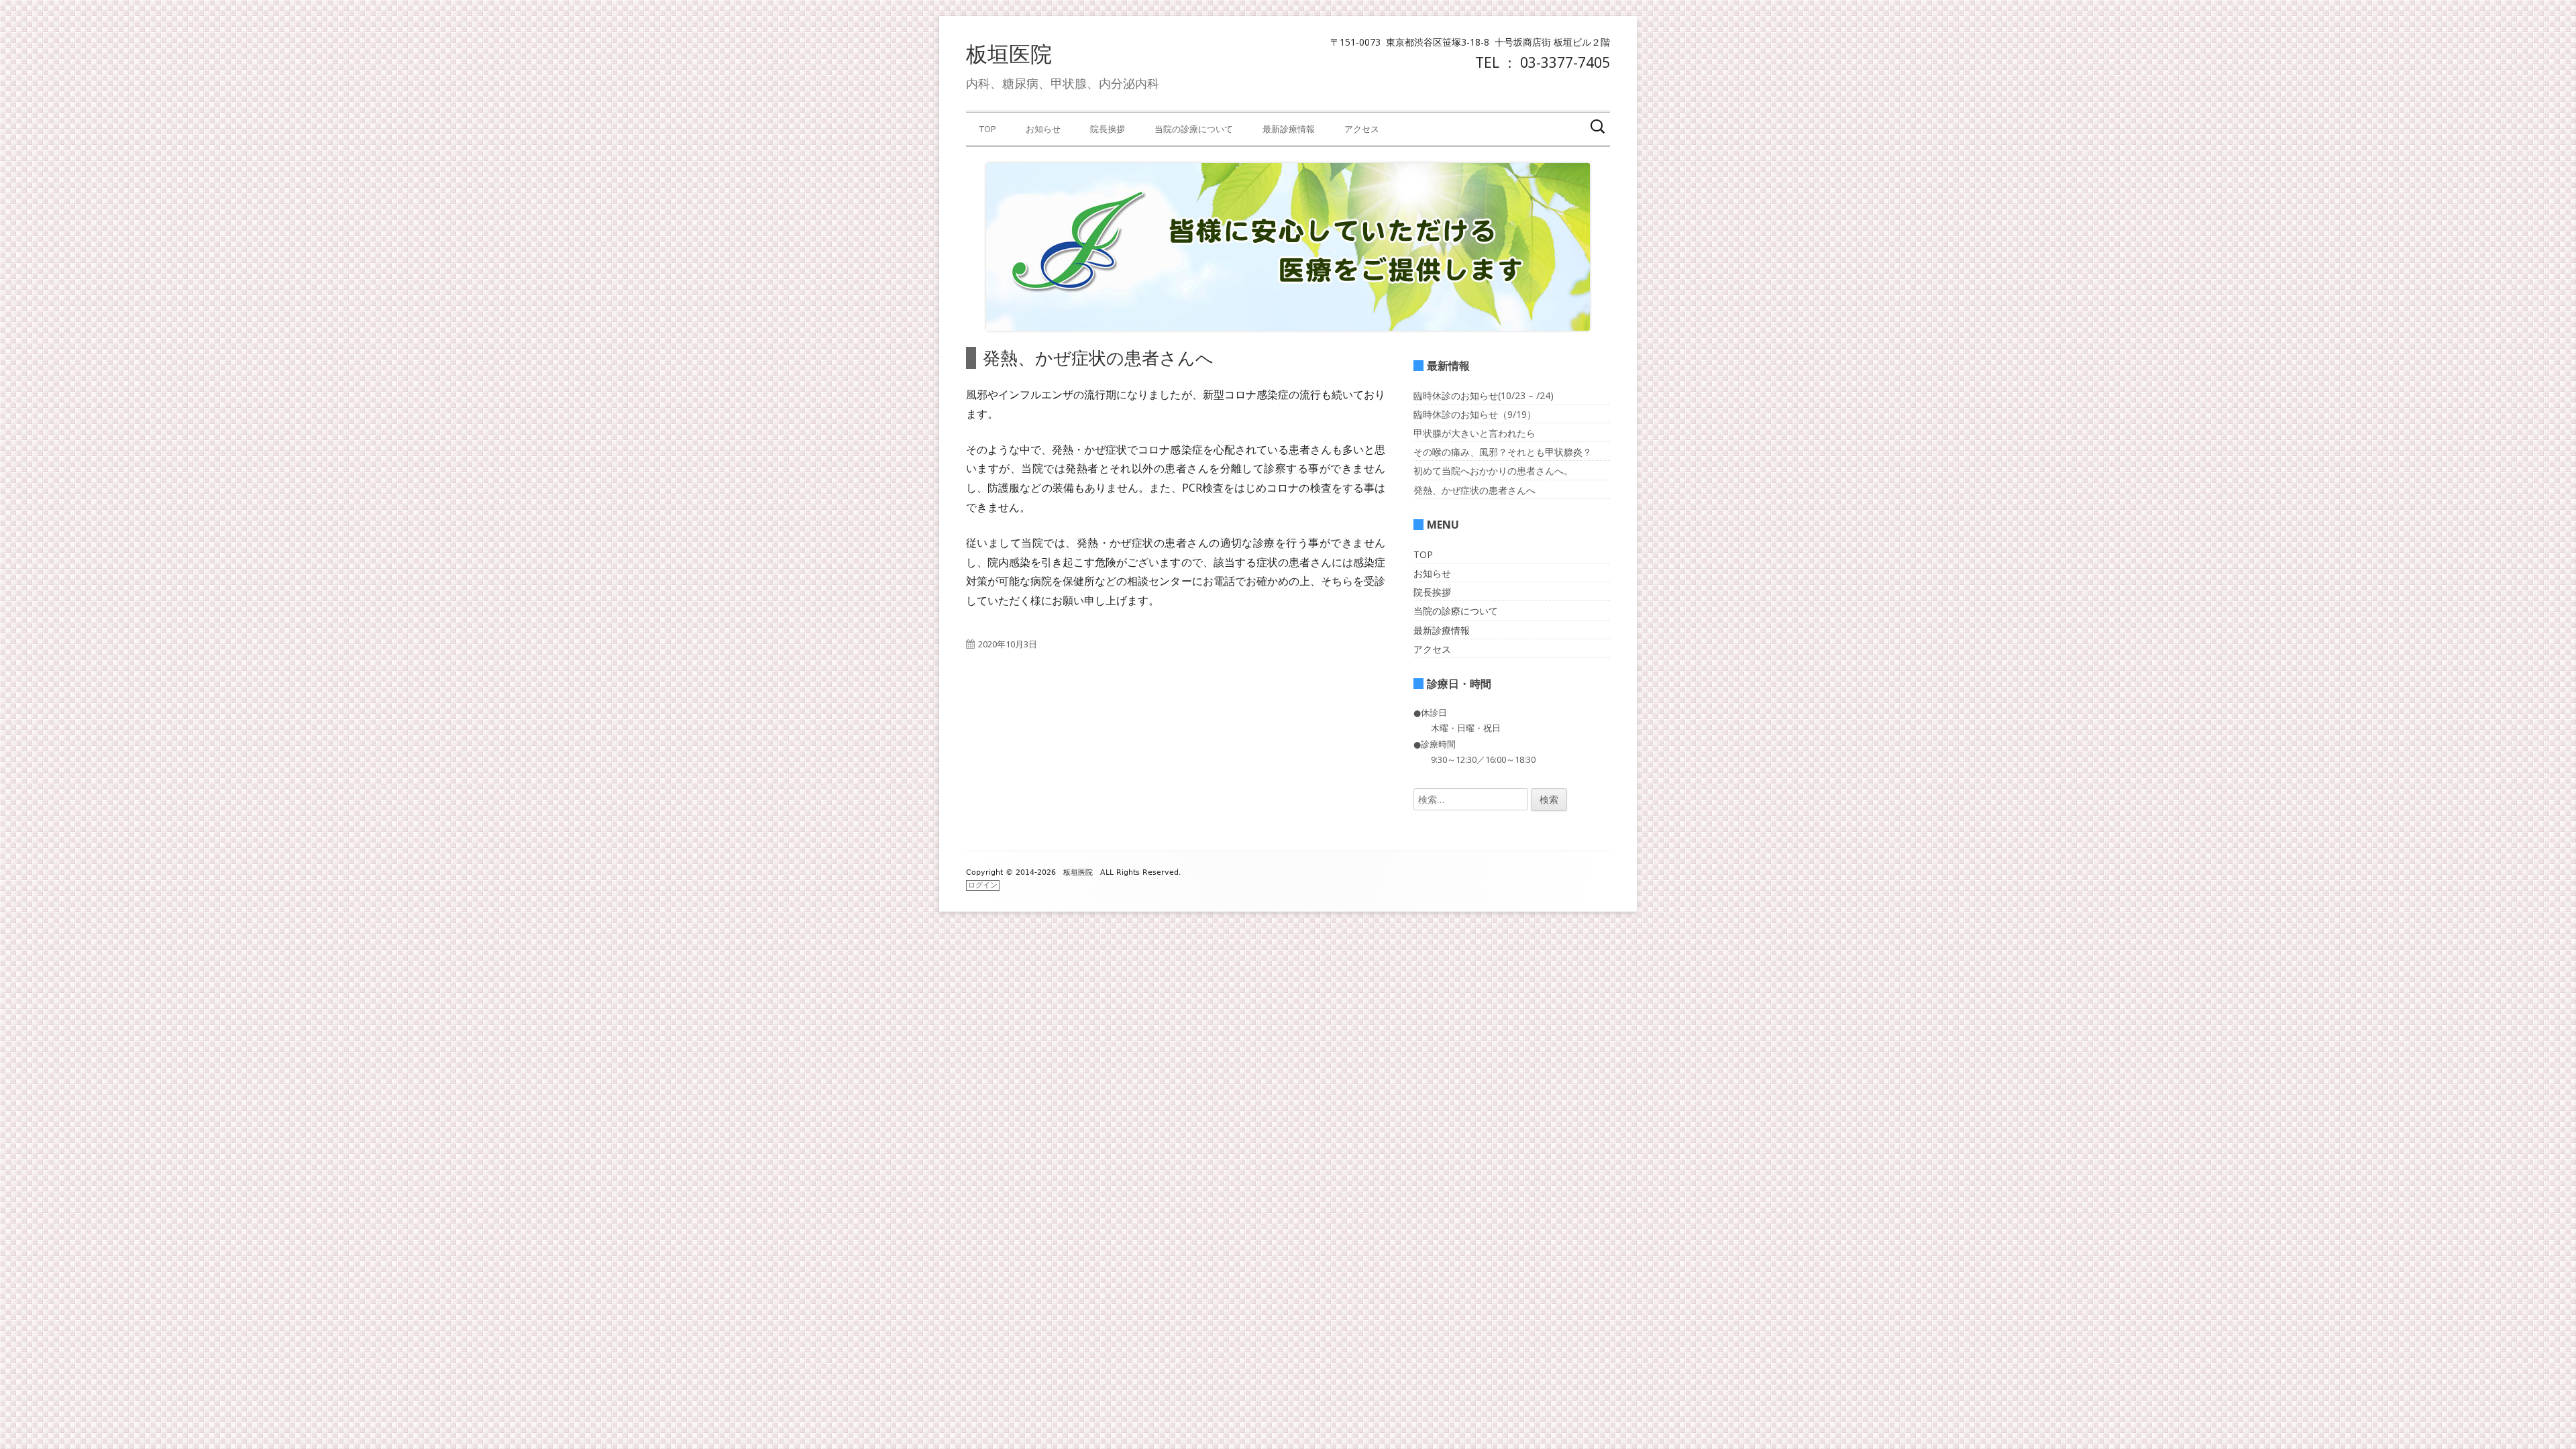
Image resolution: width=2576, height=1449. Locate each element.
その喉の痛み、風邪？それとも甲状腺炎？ (1503, 452)
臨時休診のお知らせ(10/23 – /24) (1484, 395)
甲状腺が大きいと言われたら (1474, 433)
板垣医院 (1009, 53)
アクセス (1362, 129)
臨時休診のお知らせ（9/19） (1475, 414)
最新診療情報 (1289, 129)
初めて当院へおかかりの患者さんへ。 (1493, 471)
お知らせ (1043, 129)
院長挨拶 (1108, 129)
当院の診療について (1194, 129)
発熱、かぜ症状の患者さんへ (1474, 490)
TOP (988, 129)
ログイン (983, 885)
